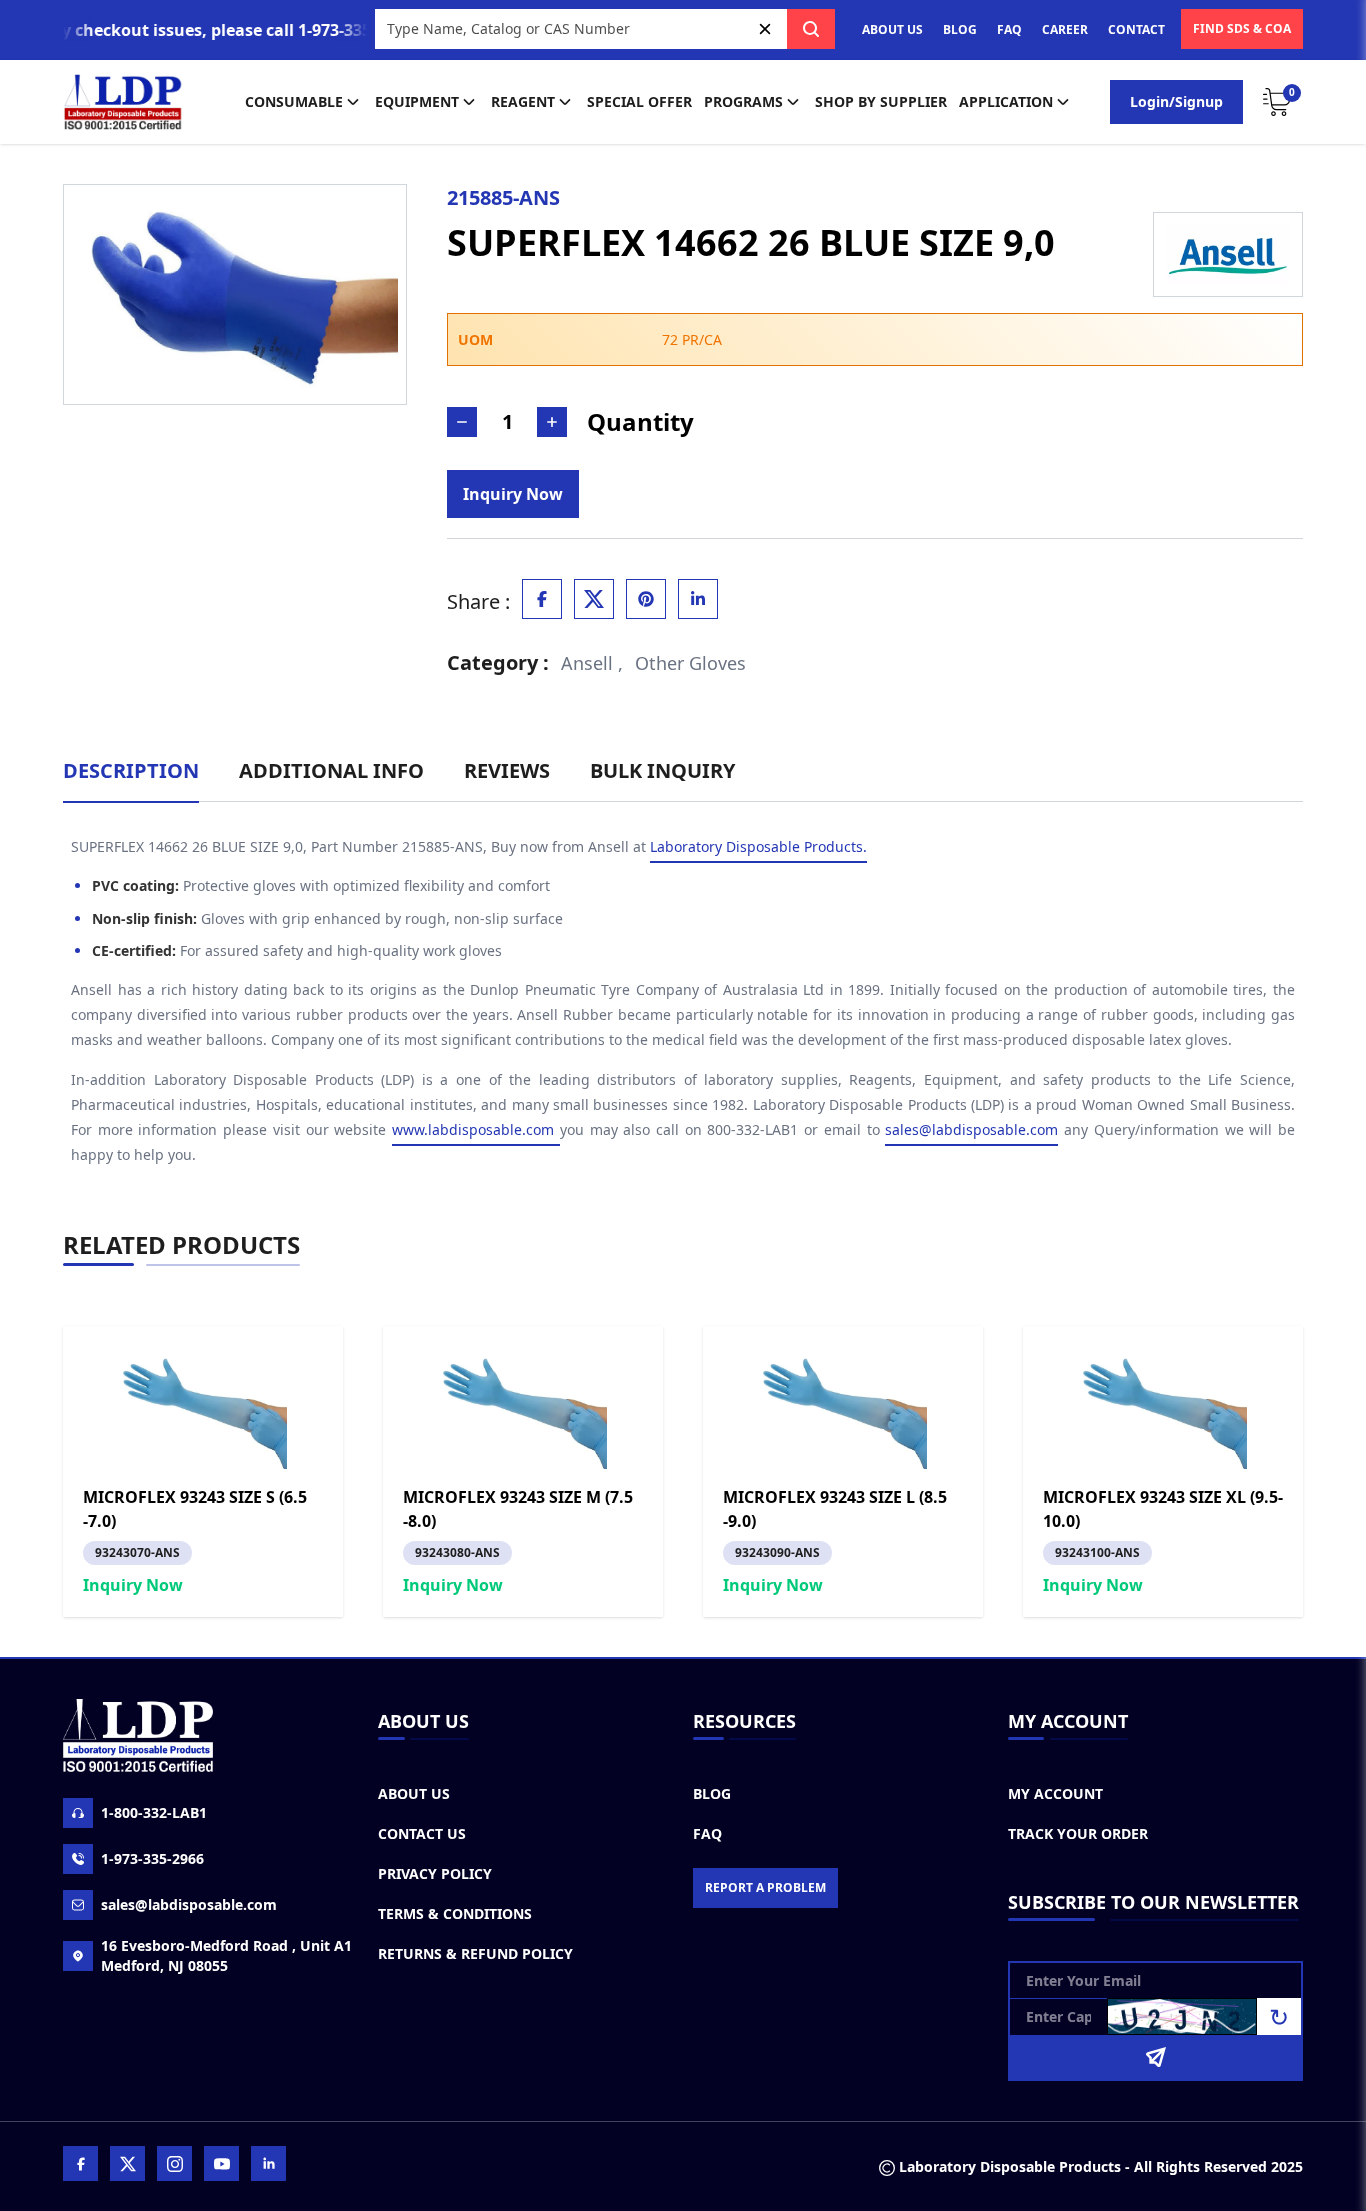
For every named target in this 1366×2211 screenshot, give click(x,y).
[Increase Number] (552, 422)
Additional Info (331, 770)
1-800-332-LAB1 (154, 1812)
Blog (712, 1793)
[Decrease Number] (462, 422)
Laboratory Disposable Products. (758, 846)
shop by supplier (881, 101)
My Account (1055, 1793)
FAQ (1009, 29)
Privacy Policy (435, 1873)
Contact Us (422, 1833)
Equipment (417, 101)
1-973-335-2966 (152, 1858)
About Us (414, 1793)
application (1006, 101)
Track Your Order (1078, 1833)
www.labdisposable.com (476, 1129)
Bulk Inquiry (662, 770)
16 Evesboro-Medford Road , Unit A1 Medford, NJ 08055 (226, 1955)
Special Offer (639, 101)
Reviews (507, 770)
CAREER (1065, 29)
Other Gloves (690, 663)
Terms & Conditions (455, 1913)
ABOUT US (892, 29)
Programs (743, 101)
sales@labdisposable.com (971, 1129)
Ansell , (592, 663)
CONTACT (1136, 29)
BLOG (960, 29)
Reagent (523, 101)
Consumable (294, 101)
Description (131, 770)
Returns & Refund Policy (475, 1953)
